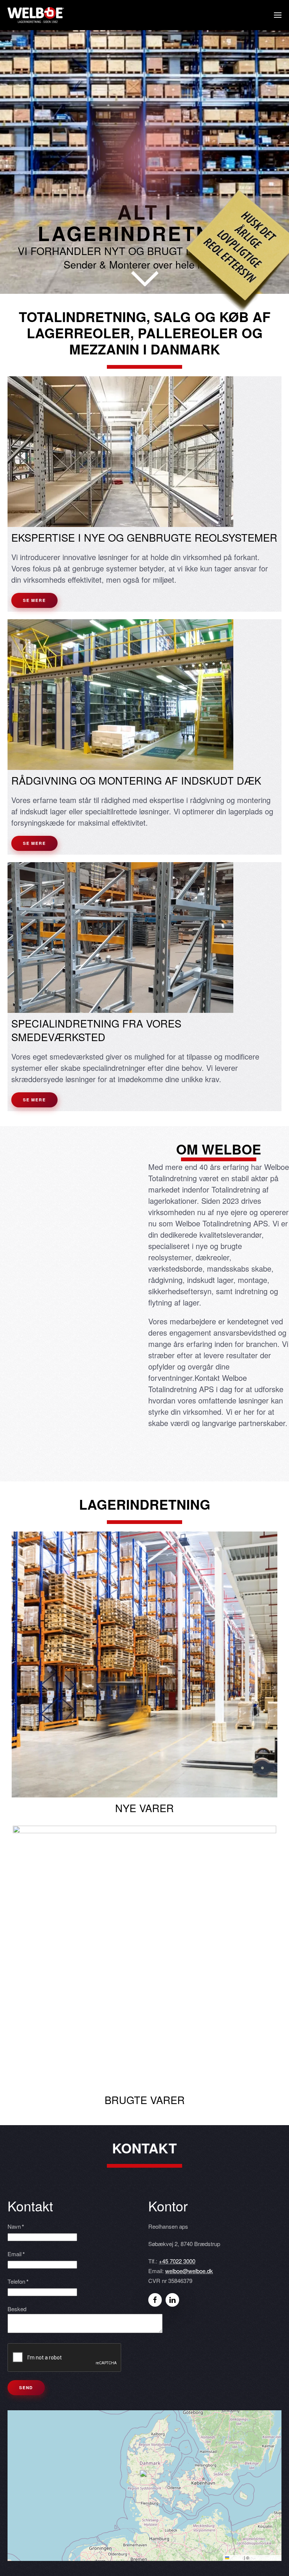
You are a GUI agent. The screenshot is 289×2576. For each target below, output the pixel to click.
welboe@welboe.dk (189, 2271)
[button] (278, 15)
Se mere (34, 600)
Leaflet (236, 2558)
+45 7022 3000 (177, 2261)
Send (26, 2387)
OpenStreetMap (265, 2558)
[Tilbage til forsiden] (36, 15)
